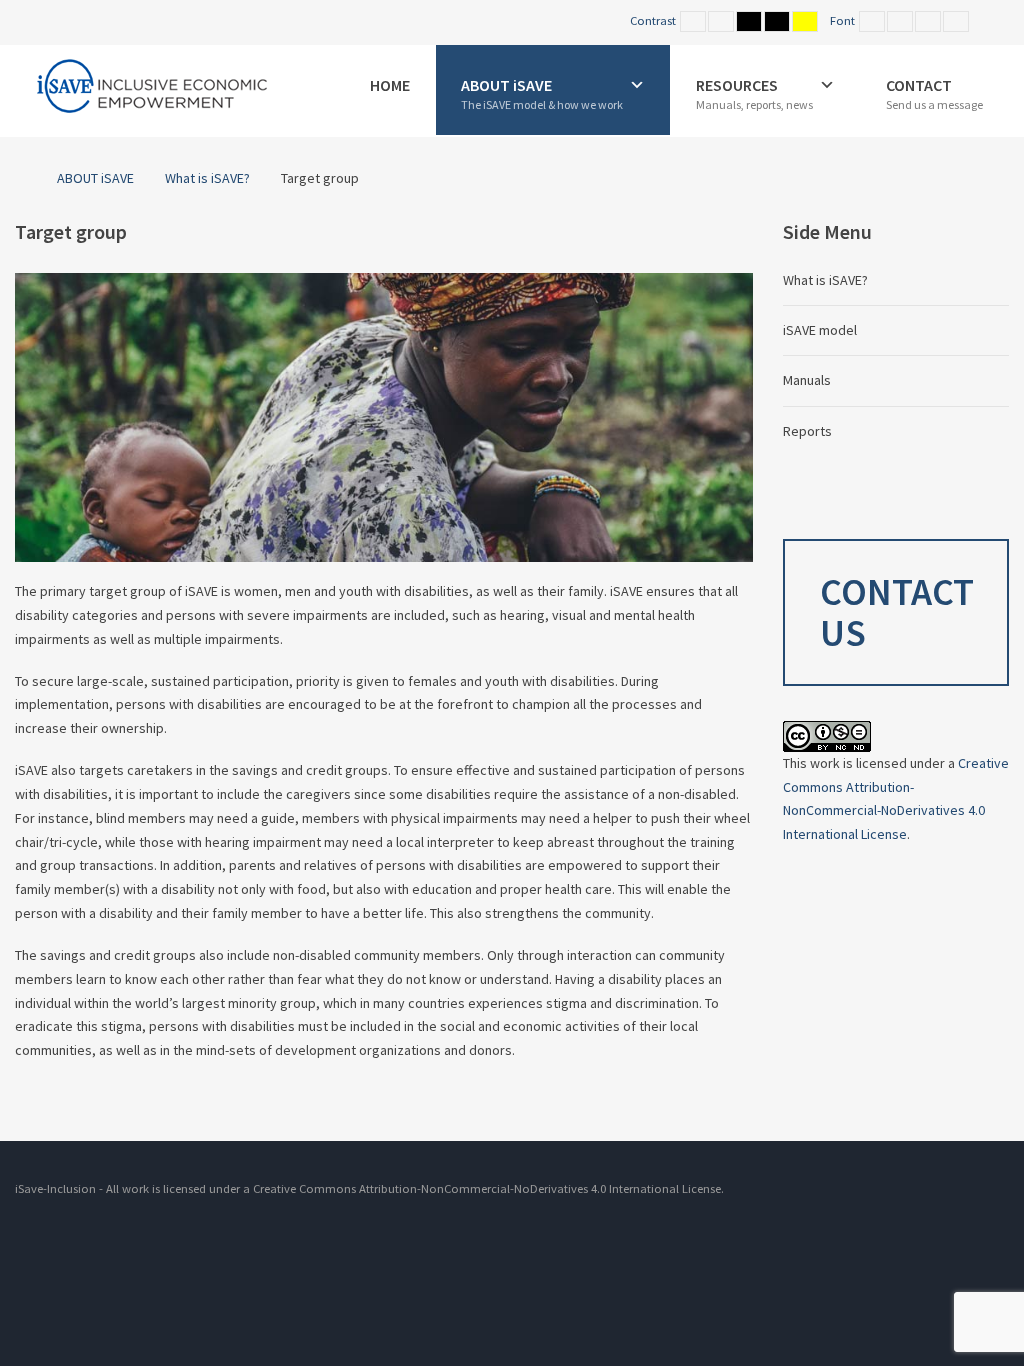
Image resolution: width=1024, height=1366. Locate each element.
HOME (390, 85)
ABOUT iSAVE (95, 178)
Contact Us (897, 612)
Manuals (807, 380)
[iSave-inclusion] (150, 87)
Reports (807, 431)
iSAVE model (820, 330)
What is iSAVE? (207, 178)
